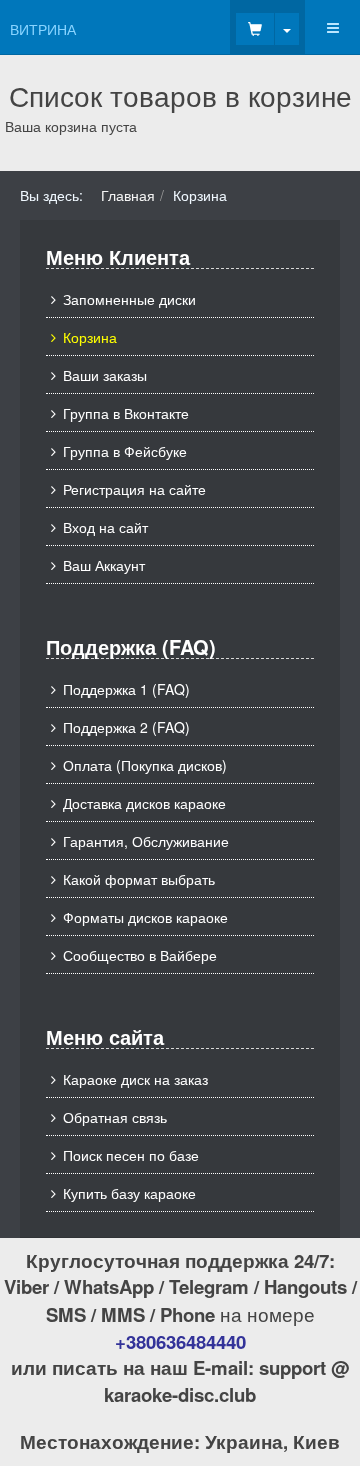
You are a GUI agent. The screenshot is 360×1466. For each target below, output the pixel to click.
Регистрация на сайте (134, 489)
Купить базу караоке (129, 1193)
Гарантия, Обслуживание (146, 841)
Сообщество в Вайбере (140, 955)
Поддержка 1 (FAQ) (126, 689)
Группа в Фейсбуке (125, 451)
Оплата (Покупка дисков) (145, 765)
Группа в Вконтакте (126, 413)
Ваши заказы (105, 375)
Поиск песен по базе (131, 1155)
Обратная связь (115, 1117)
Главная (128, 195)
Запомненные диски (129, 299)
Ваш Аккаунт (104, 565)
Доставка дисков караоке (144, 803)
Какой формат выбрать (139, 879)
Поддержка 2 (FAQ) (126, 727)
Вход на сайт (105, 527)
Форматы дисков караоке (145, 917)
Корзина (90, 337)
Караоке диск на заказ (135, 1079)
